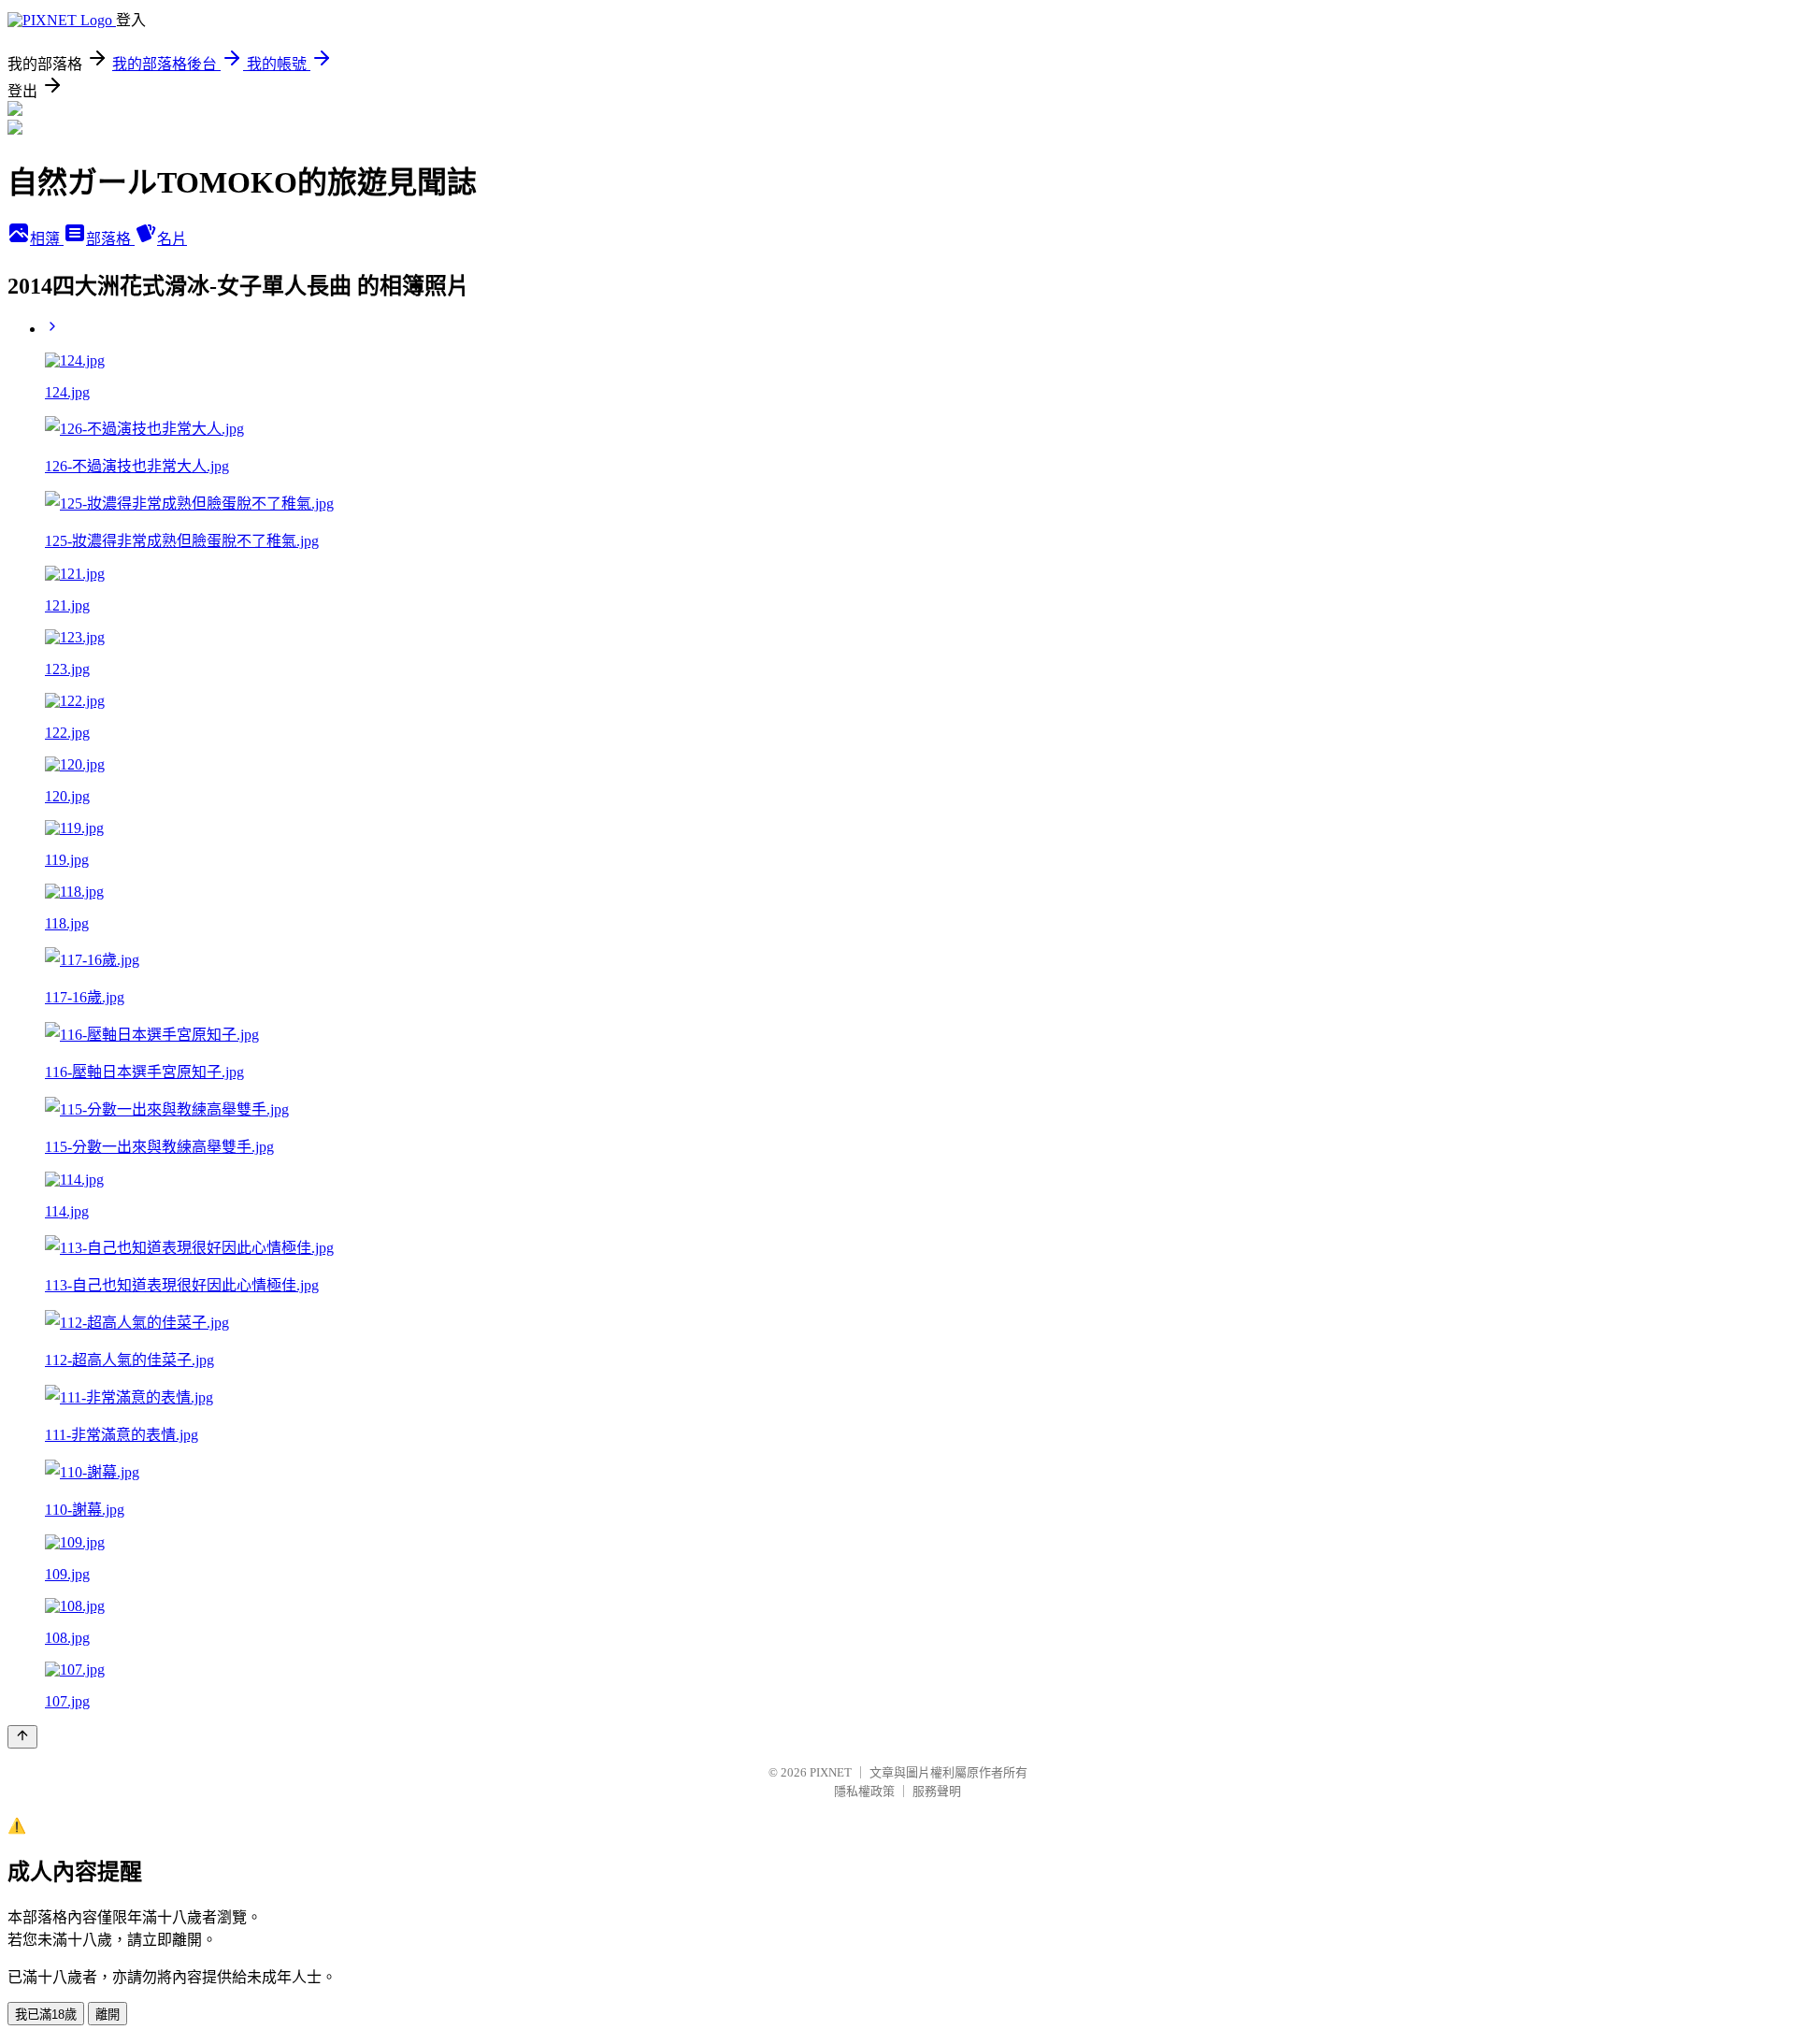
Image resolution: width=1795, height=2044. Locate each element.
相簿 (47, 239)
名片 (172, 239)
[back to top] (22, 1737)
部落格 (110, 239)
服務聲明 (937, 1791)
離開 (108, 2015)
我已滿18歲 (46, 2015)
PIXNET (831, 1772)
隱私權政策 (864, 1791)
